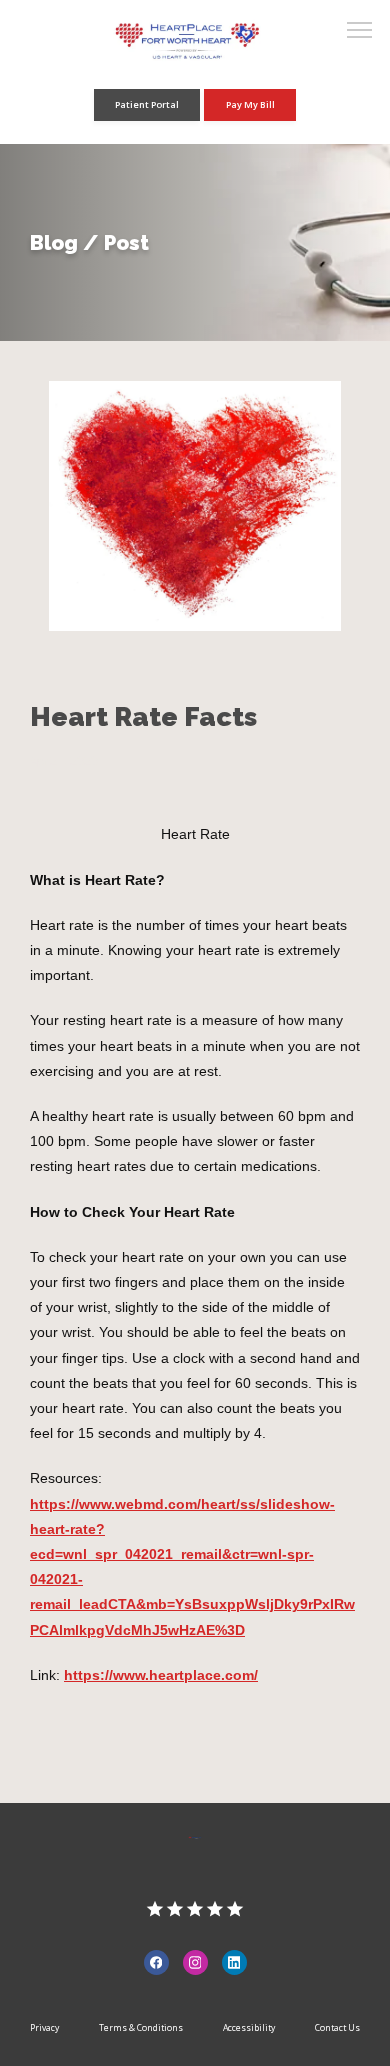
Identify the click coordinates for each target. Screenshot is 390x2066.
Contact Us (337, 2028)
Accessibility (249, 2028)
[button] (360, 32)
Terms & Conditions (141, 2028)
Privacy (44, 2028)
